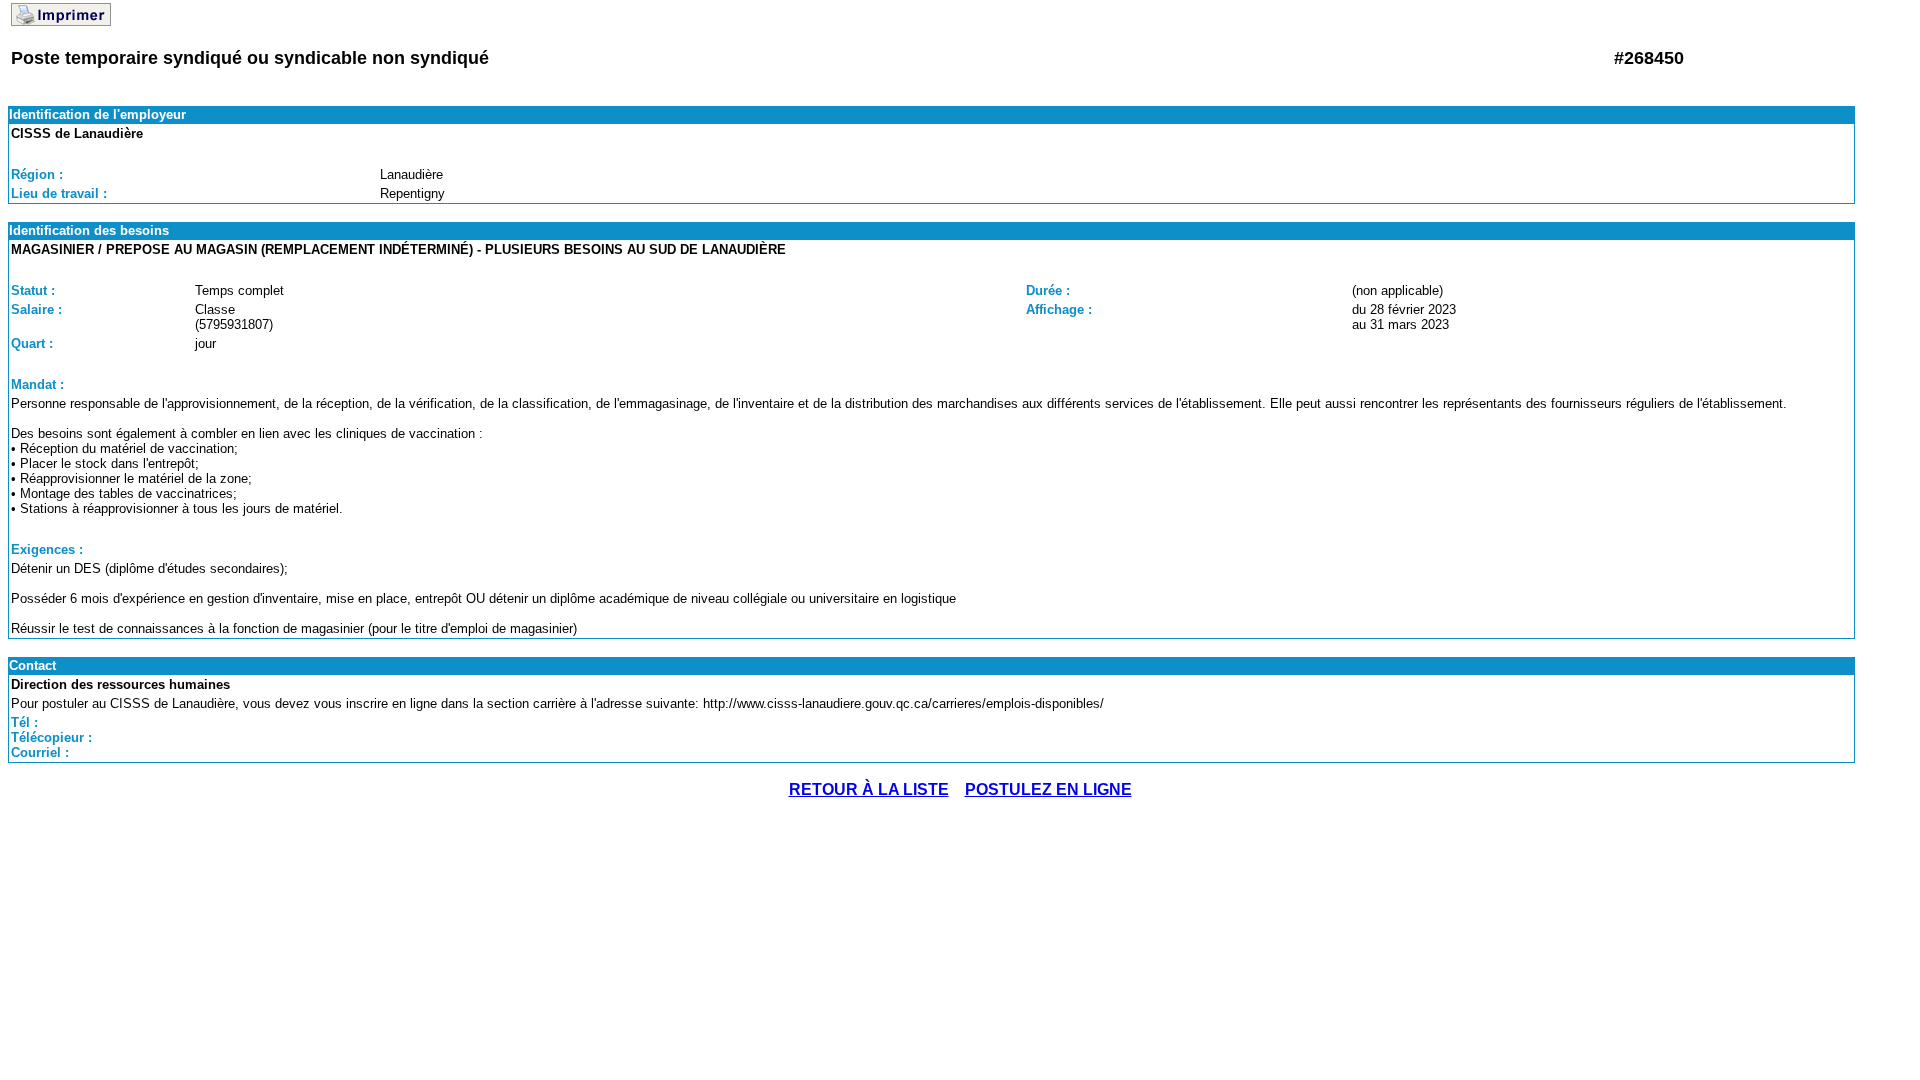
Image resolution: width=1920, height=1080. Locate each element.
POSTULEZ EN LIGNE (1048, 789)
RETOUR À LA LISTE (869, 789)
